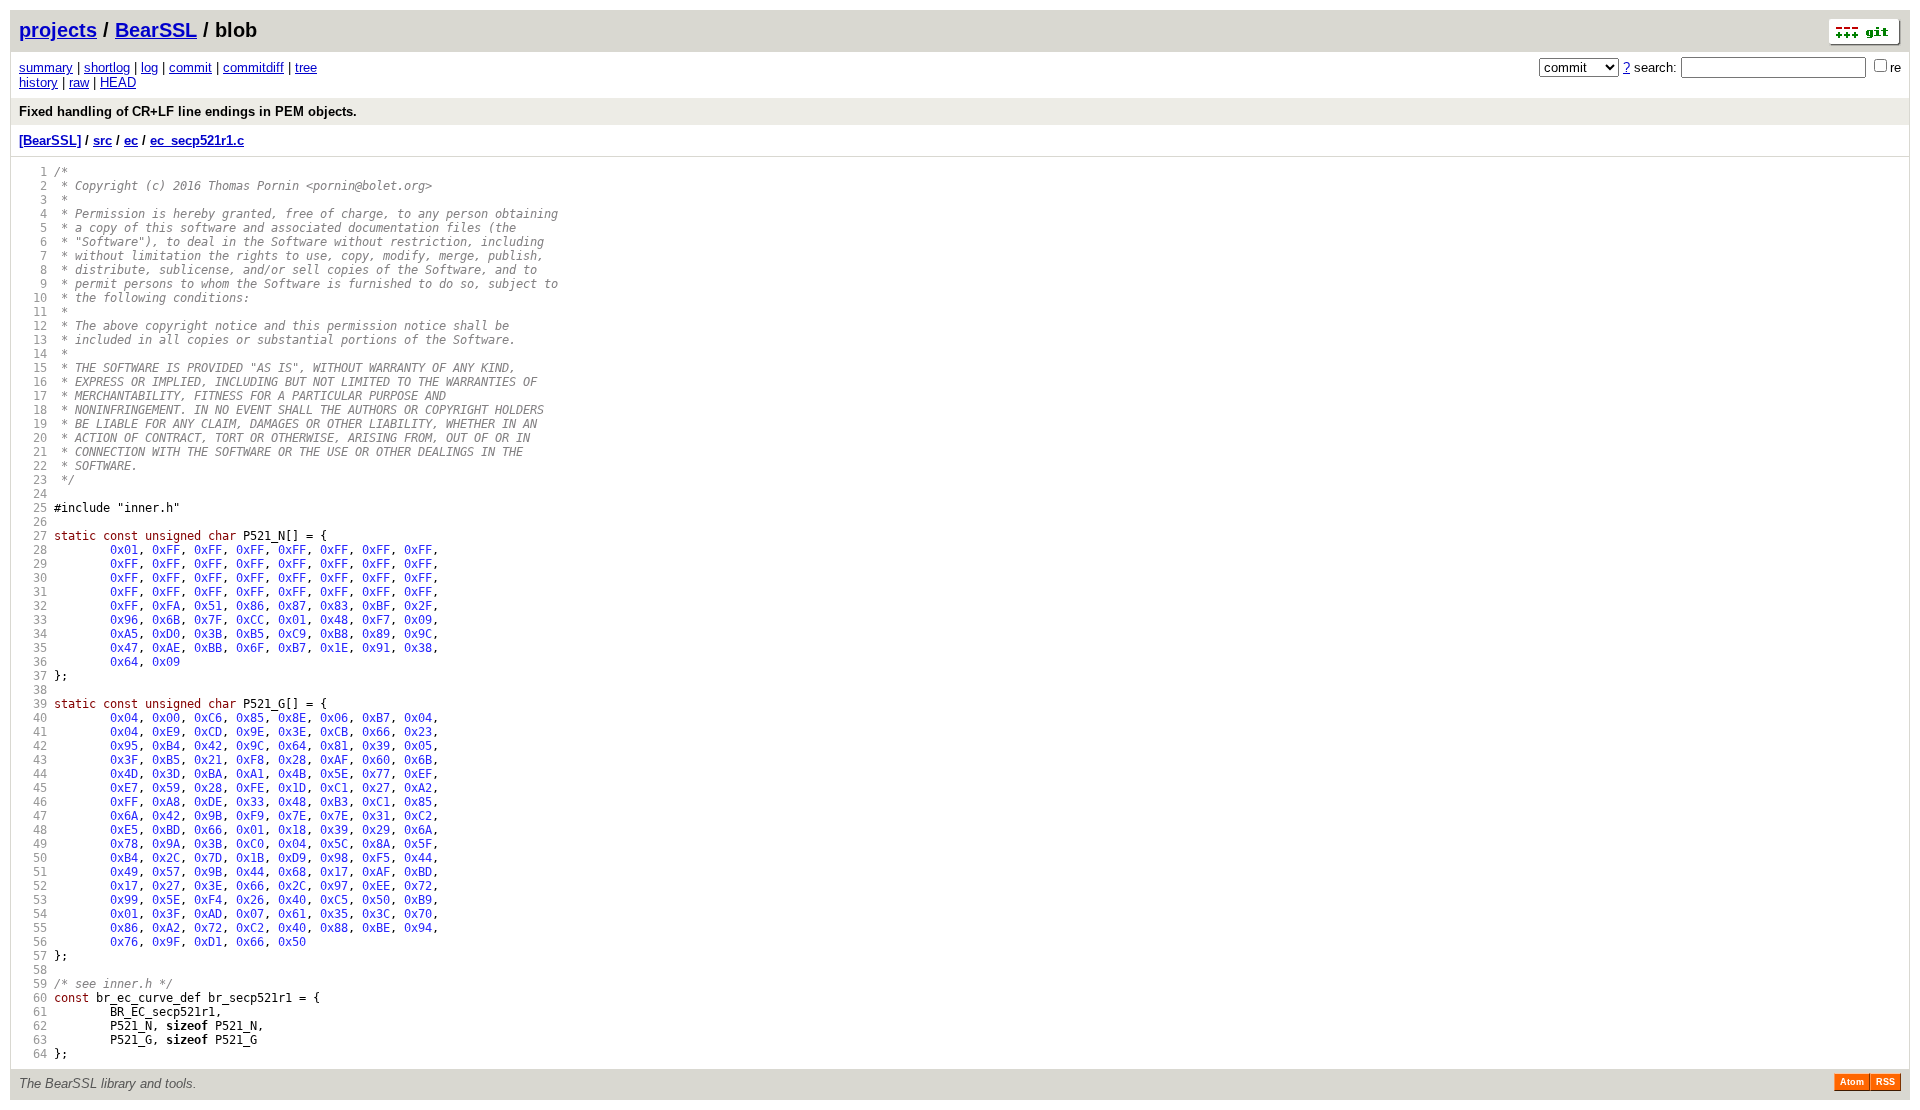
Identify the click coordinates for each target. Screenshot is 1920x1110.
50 (33, 858)
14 (33, 354)
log (149, 67)
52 (33, 886)
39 (33, 704)
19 (33, 424)
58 (33, 970)
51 (33, 872)
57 (33, 956)
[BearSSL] (50, 140)
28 (33, 550)
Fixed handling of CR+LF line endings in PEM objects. (188, 111)
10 (33, 298)
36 (33, 662)
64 (33, 1054)
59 (33, 984)
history (38, 82)
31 (33, 592)
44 (33, 774)
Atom (1852, 1082)
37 (33, 676)
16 (33, 382)
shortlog (107, 67)
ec (131, 140)
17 (33, 396)
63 (33, 1040)
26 (33, 522)
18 (33, 410)
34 (33, 634)
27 (33, 536)
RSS (1885, 1082)
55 (33, 928)
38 (33, 690)
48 (33, 830)
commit (190, 67)
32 (33, 606)
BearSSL (156, 30)
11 (33, 312)
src (102, 140)
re (1895, 67)
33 (33, 620)
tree (306, 67)
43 (33, 760)
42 (33, 746)
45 (33, 788)
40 (33, 718)
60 (33, 998)
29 (33, 564)
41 (33, 732)
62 (33, 1026)
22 (33, 466)
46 (33, 802)
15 (33, 368)
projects (58, 30)
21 (33, 452)
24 (33, 494)
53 (33, 900)
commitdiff (253, 67)
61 (33, 1012)
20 (33, 438)
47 (33, 816)
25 (33, 508)
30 (33, 578)
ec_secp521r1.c (197, 140)
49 (33, 844)
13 (33, 340)
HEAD (118, 82)
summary (46, 67)
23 (33, 480)
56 (33, 942)
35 (33, 648)
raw (79, 82)
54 (33, 914)
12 (33, 326)
